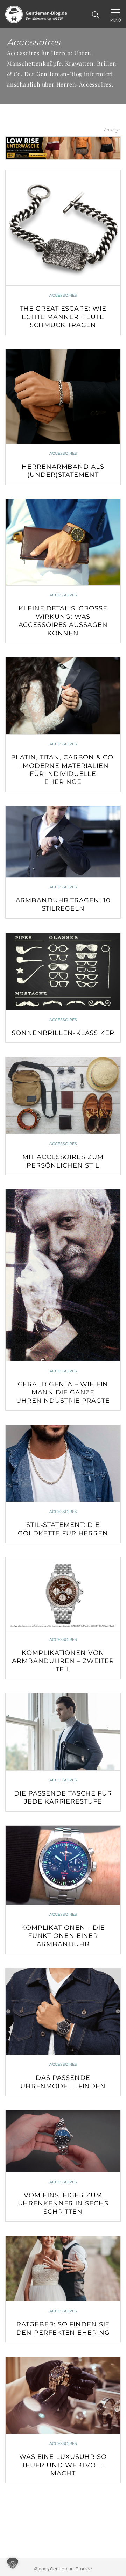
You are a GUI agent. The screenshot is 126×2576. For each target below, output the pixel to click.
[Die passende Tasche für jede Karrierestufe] (63, 1732)
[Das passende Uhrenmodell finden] (63, 2012)
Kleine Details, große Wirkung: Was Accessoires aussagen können (63, 621)
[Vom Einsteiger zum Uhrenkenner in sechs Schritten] (63, 2141)
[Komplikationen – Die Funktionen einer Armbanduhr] (63, 1865)
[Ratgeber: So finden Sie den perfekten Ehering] (63, 2269)
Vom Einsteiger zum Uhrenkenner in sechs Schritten (63, 2203)
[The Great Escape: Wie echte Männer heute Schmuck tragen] (63, 228)
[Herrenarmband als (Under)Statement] (63, 396)
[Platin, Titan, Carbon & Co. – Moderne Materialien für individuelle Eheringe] (63, 696)
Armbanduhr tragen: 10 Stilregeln (63, 904)
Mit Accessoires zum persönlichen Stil (63, 1161)
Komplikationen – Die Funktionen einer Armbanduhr (63, 1936)
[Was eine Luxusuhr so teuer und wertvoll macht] (63, 2395)
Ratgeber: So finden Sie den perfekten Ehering (63, 2328)
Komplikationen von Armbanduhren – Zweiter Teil (63, 1661)
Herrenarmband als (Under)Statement (63, 471)
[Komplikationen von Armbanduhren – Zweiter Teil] (63, 1593)
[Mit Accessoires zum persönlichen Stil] (63, 1096)
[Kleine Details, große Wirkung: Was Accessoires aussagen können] (63, 542)
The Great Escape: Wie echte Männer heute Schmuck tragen (63, 317)
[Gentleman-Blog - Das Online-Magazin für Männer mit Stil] (36, 14)
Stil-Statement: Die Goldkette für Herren (63, 1529)
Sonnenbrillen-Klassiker (63, 1033)
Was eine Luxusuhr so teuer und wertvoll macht (63, 2465)
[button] (13, 2563)
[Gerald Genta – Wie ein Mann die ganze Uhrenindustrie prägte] (63, 1275)
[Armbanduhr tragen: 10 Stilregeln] (63, 841)
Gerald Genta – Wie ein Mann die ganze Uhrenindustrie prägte (63, 1392)
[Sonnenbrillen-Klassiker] (63, 971)
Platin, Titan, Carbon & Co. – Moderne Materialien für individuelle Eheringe (63, 770)
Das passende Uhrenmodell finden (63, 2082)
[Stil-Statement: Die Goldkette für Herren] (63, 1463)
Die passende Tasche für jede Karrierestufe (63, 1797)
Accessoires (63, 295)
